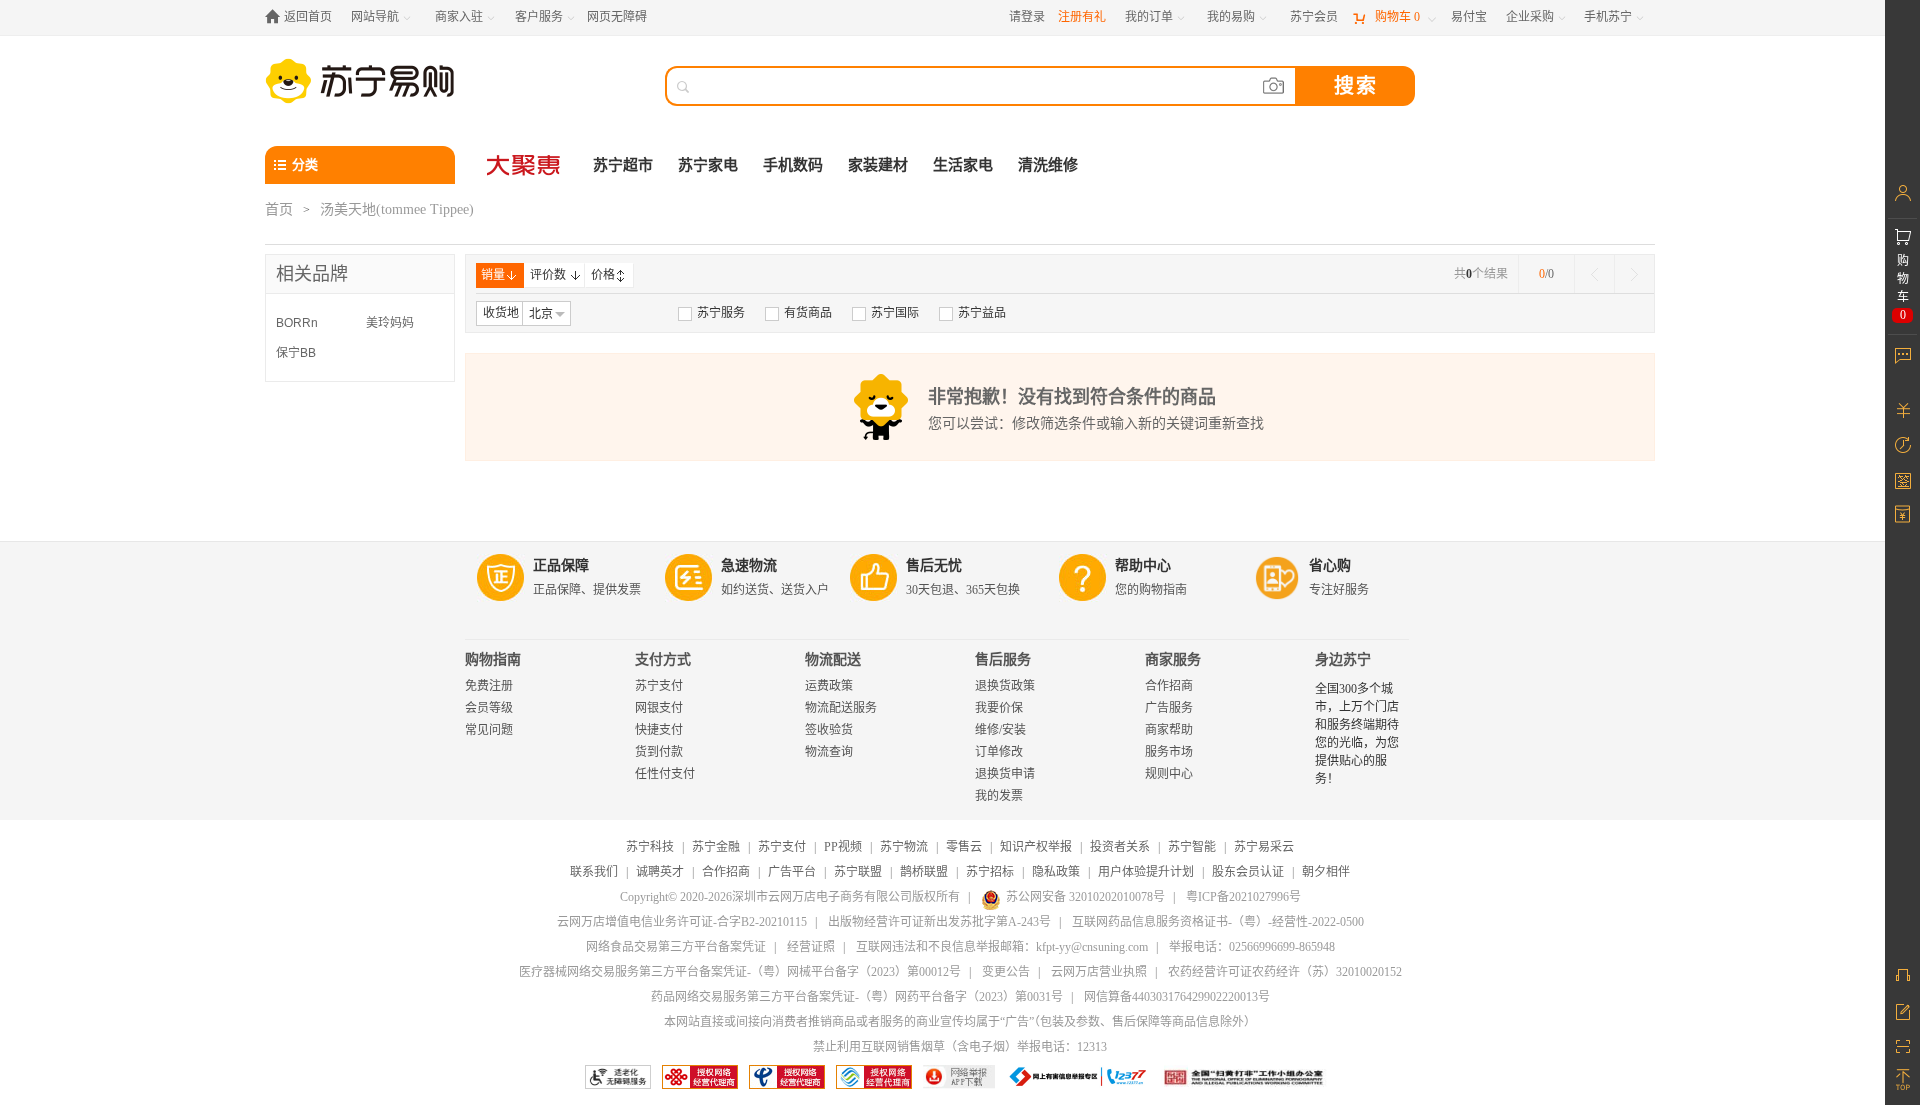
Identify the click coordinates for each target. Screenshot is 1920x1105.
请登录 (1027, 17)
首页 (279, 209)
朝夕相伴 (1326, 872)
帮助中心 (1143, 565)
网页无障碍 (617, 17)
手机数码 (793, 165)
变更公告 (1006, 972)
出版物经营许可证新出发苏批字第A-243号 (939, 922)
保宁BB (296, 353)
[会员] (1902, 193)
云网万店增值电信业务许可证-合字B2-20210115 (682, 922)
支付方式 (663, 659)
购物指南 (493, 659)
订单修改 (999, 752)
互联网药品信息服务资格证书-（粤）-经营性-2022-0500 (1218, 922)
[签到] (1902, 480)
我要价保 (999, 708)
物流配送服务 (841, 708)
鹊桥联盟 (924, 872)
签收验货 (829, 730)
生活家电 (963, 165)
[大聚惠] (525, 165)
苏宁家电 (708, 165)
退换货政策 (1005, 686)
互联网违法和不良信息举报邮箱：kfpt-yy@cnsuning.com (1002, 947)
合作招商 (1169, 686)
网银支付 (659, 708)
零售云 (964, 847)
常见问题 (489, 730)
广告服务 (1169, 708)
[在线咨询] (1902, 975)
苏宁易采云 (1264, 847)
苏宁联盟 (858, 872)
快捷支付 (659, 730)
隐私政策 (1056, 872)
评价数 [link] (548, 275)
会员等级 (489, 708)
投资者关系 (1120, 847)
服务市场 (1169, 752)
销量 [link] (493, 275)
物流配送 (833, 659)
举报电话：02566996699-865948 (1252, 947)
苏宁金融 (716, 847)
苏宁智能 (1192, 847)
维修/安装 (1000, 730)
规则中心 (1169, 774)
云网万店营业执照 (1099, 972)
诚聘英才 (660, 872)
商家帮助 (1169, 730)
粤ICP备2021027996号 (1243, 897)
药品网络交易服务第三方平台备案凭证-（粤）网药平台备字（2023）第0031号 (857, 997)
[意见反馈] (1902, 1010)
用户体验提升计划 (1146, 872)
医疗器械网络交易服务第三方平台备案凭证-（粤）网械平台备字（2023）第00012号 (740, 972)
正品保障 (561, 565)
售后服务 (1003, 659)
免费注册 (489, 686)
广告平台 (792, 872)
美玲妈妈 (390, 323)
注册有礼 (1082, 17)
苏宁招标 (990, 872)
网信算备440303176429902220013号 (1177, 997)
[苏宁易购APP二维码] (1902, 1045)
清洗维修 (1048, 165)
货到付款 (659, 752)
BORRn (297, 323)
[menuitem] (711, 313)
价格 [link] (603, 275)
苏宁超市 (623, 165)
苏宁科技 (650, 847)
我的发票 (999, 796)
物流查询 (829, 752)
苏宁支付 (659, 686)
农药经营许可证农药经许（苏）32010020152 (1285, 972)
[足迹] (1902, 445)
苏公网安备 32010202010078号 (1085, 897)
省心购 (1330, 565)
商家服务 (1173, 659)
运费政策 (829, 686)
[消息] (1902, 355)
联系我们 (594, 872)
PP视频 (843, 847)
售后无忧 (934, 565)
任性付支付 (665, 774)
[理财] (1902, 410)
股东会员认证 (1248, 872)
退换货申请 (1005, 774)
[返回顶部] (1902, 1080)
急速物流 (749, 565)
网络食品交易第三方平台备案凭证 (676, 947)
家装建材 (878, 165)
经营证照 (811, 947)
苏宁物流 (904, 847)
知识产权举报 (1036, 847)
